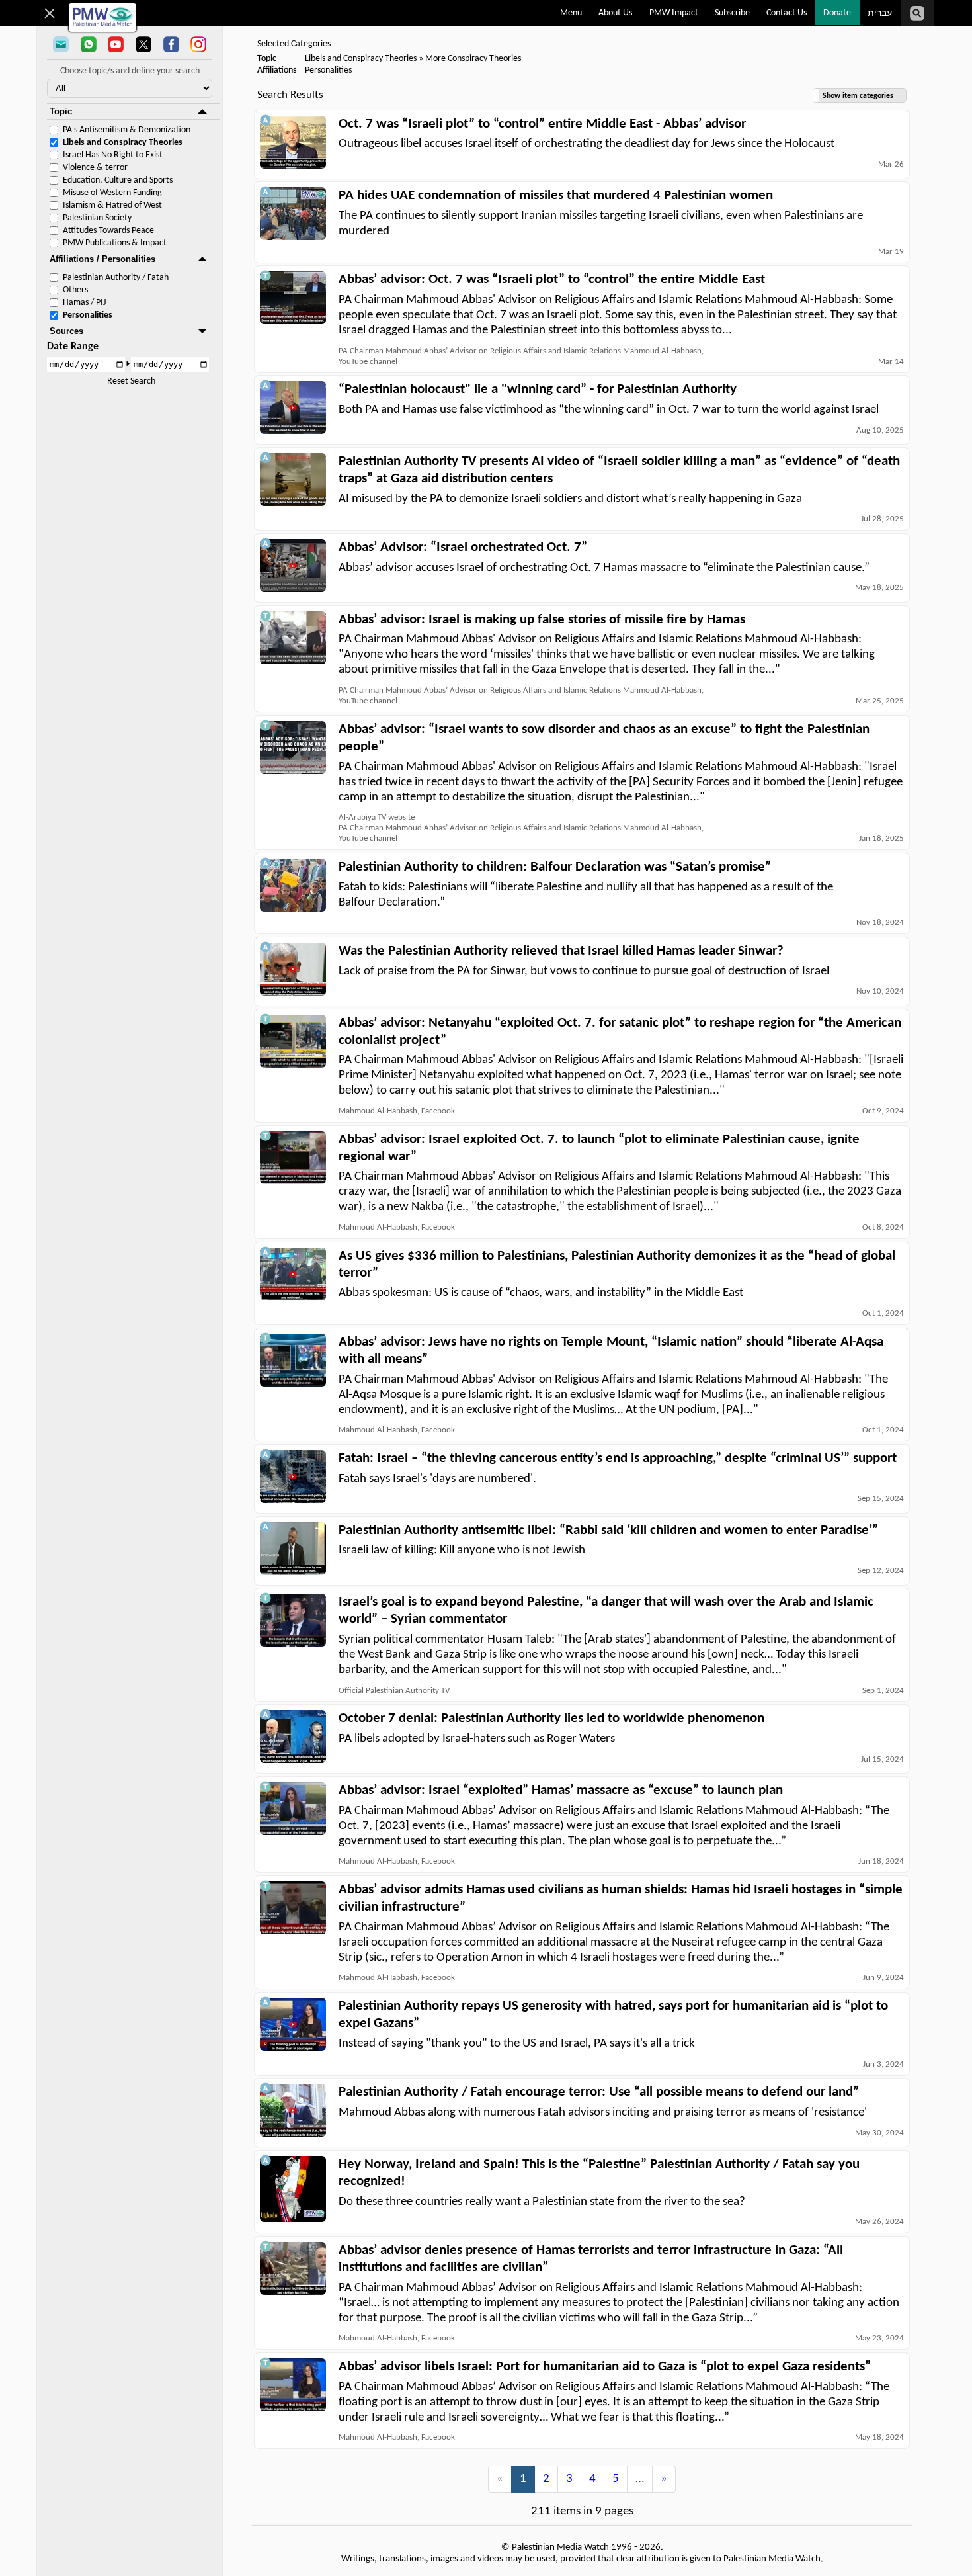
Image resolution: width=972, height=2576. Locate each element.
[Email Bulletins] (61, 46)
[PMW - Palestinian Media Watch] (102, 18)
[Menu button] (50, 13)
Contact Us (787, 13)
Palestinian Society (97, 218)
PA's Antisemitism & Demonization (127, 130)
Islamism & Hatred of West (112, 205)
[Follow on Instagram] (198, 46)
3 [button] (569, 2479)
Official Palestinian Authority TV (394, 1691)
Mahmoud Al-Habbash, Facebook (397, 1111)
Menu (571, 13)
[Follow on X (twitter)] (143, 46)
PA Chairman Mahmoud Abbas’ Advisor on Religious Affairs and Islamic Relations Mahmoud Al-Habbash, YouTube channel (521, 356)
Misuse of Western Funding (112, 193)
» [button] (664, 2479)
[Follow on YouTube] (116, 46)
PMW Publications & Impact (115, 243)
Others (75, 290)
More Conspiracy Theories (473, 59)
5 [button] (616, 2479)
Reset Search (131, 381)
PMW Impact (674, 13)
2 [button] (546, 2479)
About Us (615, 13)
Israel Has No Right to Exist (113, 155)
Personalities (88, 315)
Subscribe (732, 13)
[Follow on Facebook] (171, 46)
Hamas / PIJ (84, 303)
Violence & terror (95, 168)
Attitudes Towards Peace (108, 231)
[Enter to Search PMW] (917, 13)
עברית (880, 14)
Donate (837, 13)
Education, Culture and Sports (118, 180)
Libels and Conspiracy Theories (123, 143)
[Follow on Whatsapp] (89, 46)
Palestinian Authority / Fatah (116, 278)
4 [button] (592, 2479)
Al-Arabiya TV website (377, 817)
